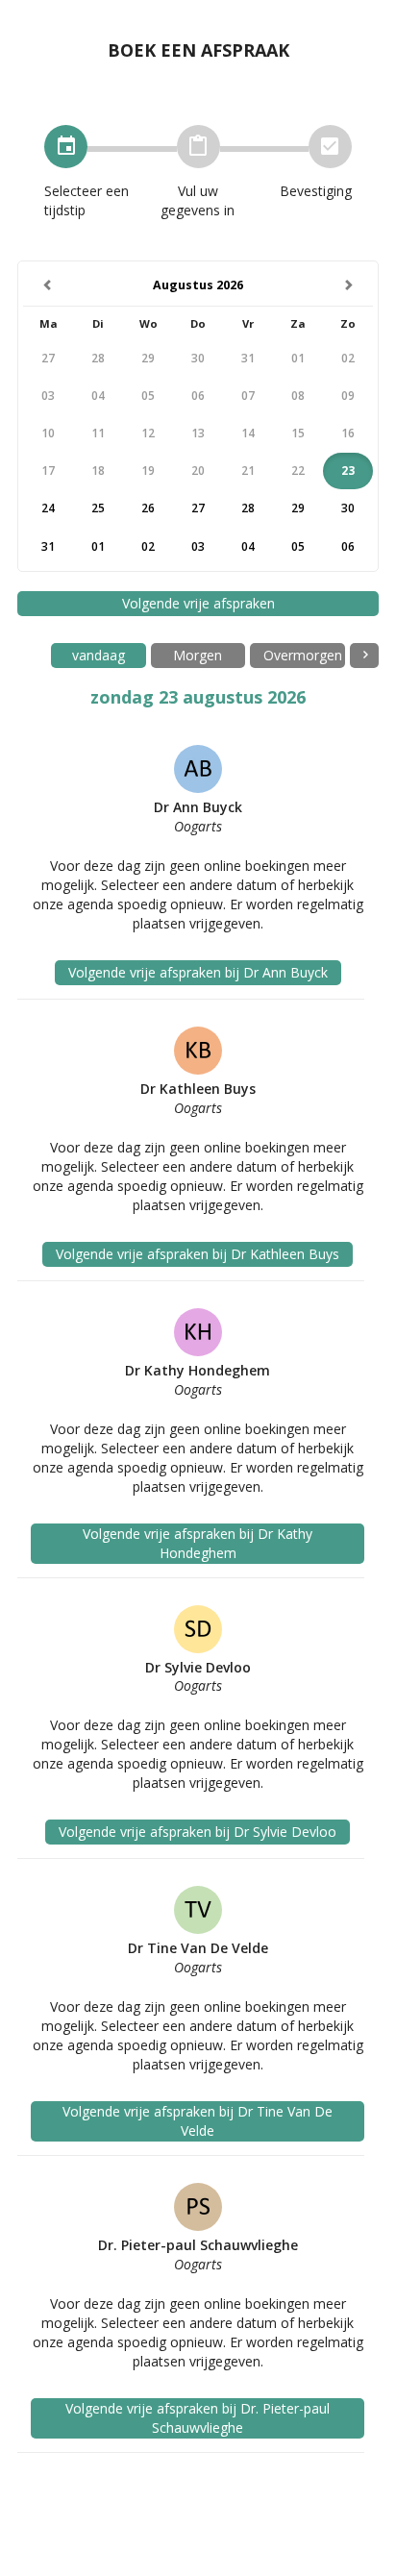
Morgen (198, 655)
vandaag (99, 655)
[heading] (198, 286)
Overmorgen (303, 655)
